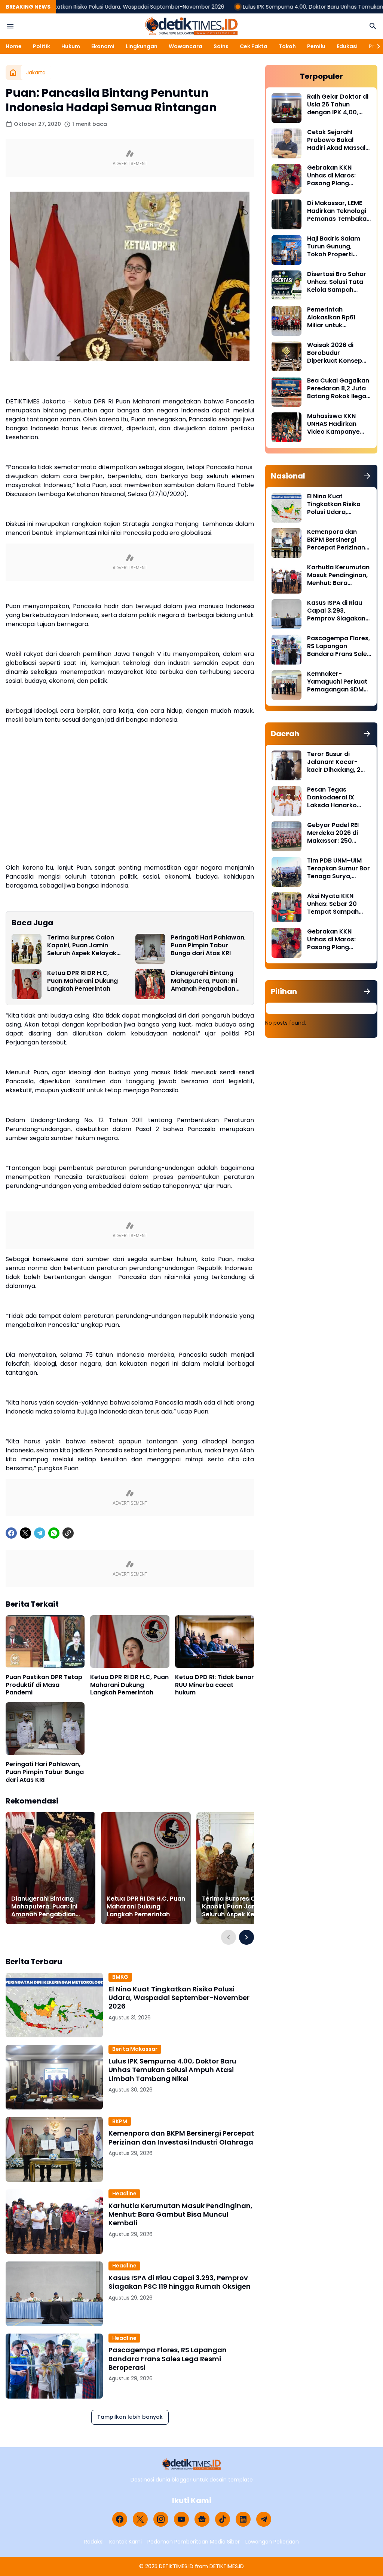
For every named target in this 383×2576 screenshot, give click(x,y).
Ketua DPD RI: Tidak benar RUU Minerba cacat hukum (215, 1685)
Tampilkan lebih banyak (130, 2417)
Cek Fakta (254, 46)
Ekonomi (103, 46)
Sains (221, 46)
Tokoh (287, 46)
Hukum (71, 46)
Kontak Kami (125, 2542)
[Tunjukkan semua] (367, 476)
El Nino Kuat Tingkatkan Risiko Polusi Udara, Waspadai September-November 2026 (179, 1998)
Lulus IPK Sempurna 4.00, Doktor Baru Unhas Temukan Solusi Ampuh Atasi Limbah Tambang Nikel (172, 2070)
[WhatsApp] (54, 1533)
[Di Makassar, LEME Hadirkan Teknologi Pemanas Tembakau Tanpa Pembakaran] (287, 214)
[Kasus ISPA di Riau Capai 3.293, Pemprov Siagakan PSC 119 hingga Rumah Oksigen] (54, 2294)
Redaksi (94, 2542)
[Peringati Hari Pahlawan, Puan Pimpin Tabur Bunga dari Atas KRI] (150, 949)
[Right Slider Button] (376, 46)
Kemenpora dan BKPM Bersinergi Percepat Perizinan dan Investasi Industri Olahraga (181, 2138)
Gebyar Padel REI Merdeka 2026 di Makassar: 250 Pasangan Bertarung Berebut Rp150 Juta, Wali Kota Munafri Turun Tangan (339, 833)
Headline (124, 2193)
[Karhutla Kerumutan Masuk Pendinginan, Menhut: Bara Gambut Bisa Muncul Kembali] (54, 2222)
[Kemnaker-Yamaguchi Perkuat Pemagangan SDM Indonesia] (287, 685)
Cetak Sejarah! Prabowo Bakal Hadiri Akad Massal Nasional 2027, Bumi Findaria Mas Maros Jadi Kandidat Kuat (338, 140)
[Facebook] (11, 1533)
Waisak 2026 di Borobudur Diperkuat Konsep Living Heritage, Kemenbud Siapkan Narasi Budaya (337, 353)
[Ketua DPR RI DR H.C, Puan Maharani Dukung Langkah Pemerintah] (27, 984)
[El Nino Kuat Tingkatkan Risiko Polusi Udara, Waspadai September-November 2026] (54, 2005)
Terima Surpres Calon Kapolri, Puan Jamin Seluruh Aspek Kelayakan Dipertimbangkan (86, 945)
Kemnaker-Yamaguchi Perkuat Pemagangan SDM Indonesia (337, 682)
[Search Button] (373, 26)
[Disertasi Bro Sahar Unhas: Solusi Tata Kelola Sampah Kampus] (287, 285)
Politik (42, 46)
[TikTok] (223, 2519)
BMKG (120, 1977)
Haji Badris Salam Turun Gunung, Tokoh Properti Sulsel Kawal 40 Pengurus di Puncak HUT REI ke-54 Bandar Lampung (337, 247)
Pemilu (316, 46)
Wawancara (186, 46)
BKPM (120, 2121)
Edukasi (347, 46)
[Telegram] (40, 1533)
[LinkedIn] (243, 2519)
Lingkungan (142, 46)
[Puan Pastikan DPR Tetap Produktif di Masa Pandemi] (45, 1642)
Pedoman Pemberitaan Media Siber (194, 2542)
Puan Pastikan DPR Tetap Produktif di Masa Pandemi (44, 1685)
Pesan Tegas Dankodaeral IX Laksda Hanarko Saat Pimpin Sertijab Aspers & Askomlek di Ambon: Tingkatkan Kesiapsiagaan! (338, 798)
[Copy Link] (68, 1533)
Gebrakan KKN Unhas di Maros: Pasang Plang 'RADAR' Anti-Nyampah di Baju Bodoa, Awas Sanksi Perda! (338, 176)
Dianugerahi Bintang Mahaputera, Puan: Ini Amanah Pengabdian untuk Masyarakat (204, 981)
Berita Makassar (135, 2049)
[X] (25, 1533)
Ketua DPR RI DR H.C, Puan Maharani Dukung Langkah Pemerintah (82, 981)
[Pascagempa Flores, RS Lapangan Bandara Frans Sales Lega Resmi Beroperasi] (54, 2366)
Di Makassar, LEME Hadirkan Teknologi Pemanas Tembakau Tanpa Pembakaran (339, 211)
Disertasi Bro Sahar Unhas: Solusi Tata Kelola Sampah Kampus (337, 282)
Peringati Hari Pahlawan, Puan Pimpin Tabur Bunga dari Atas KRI (208, 945)
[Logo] (192, 2464)
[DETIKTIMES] (191, 26)
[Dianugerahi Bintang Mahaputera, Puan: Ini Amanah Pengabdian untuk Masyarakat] (150, 984)
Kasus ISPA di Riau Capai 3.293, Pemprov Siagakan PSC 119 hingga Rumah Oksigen (180, 2282)
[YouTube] (181, 2519)
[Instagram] (161, 2519)
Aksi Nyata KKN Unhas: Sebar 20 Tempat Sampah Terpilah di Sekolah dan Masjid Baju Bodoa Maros (336, 904)
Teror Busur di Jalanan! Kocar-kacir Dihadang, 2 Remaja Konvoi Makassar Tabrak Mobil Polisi (334, 762)
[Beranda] (13, 72)
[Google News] (202, 2519)
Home (14, 46)
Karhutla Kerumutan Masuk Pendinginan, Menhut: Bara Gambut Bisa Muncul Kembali (180, 2214)
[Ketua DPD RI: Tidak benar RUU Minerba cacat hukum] (215, 1642)
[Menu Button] (10, 26)
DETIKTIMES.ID (176, 2566)
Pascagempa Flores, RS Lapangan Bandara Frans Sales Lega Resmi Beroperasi (168, 2359)
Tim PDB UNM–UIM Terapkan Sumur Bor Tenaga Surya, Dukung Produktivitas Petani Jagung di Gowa (338, 869)
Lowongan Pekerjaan (272, 2542)
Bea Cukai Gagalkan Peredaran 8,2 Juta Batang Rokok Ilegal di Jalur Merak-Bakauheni (338, 388)
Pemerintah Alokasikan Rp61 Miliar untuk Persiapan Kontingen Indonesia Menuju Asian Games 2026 (339, 318)
